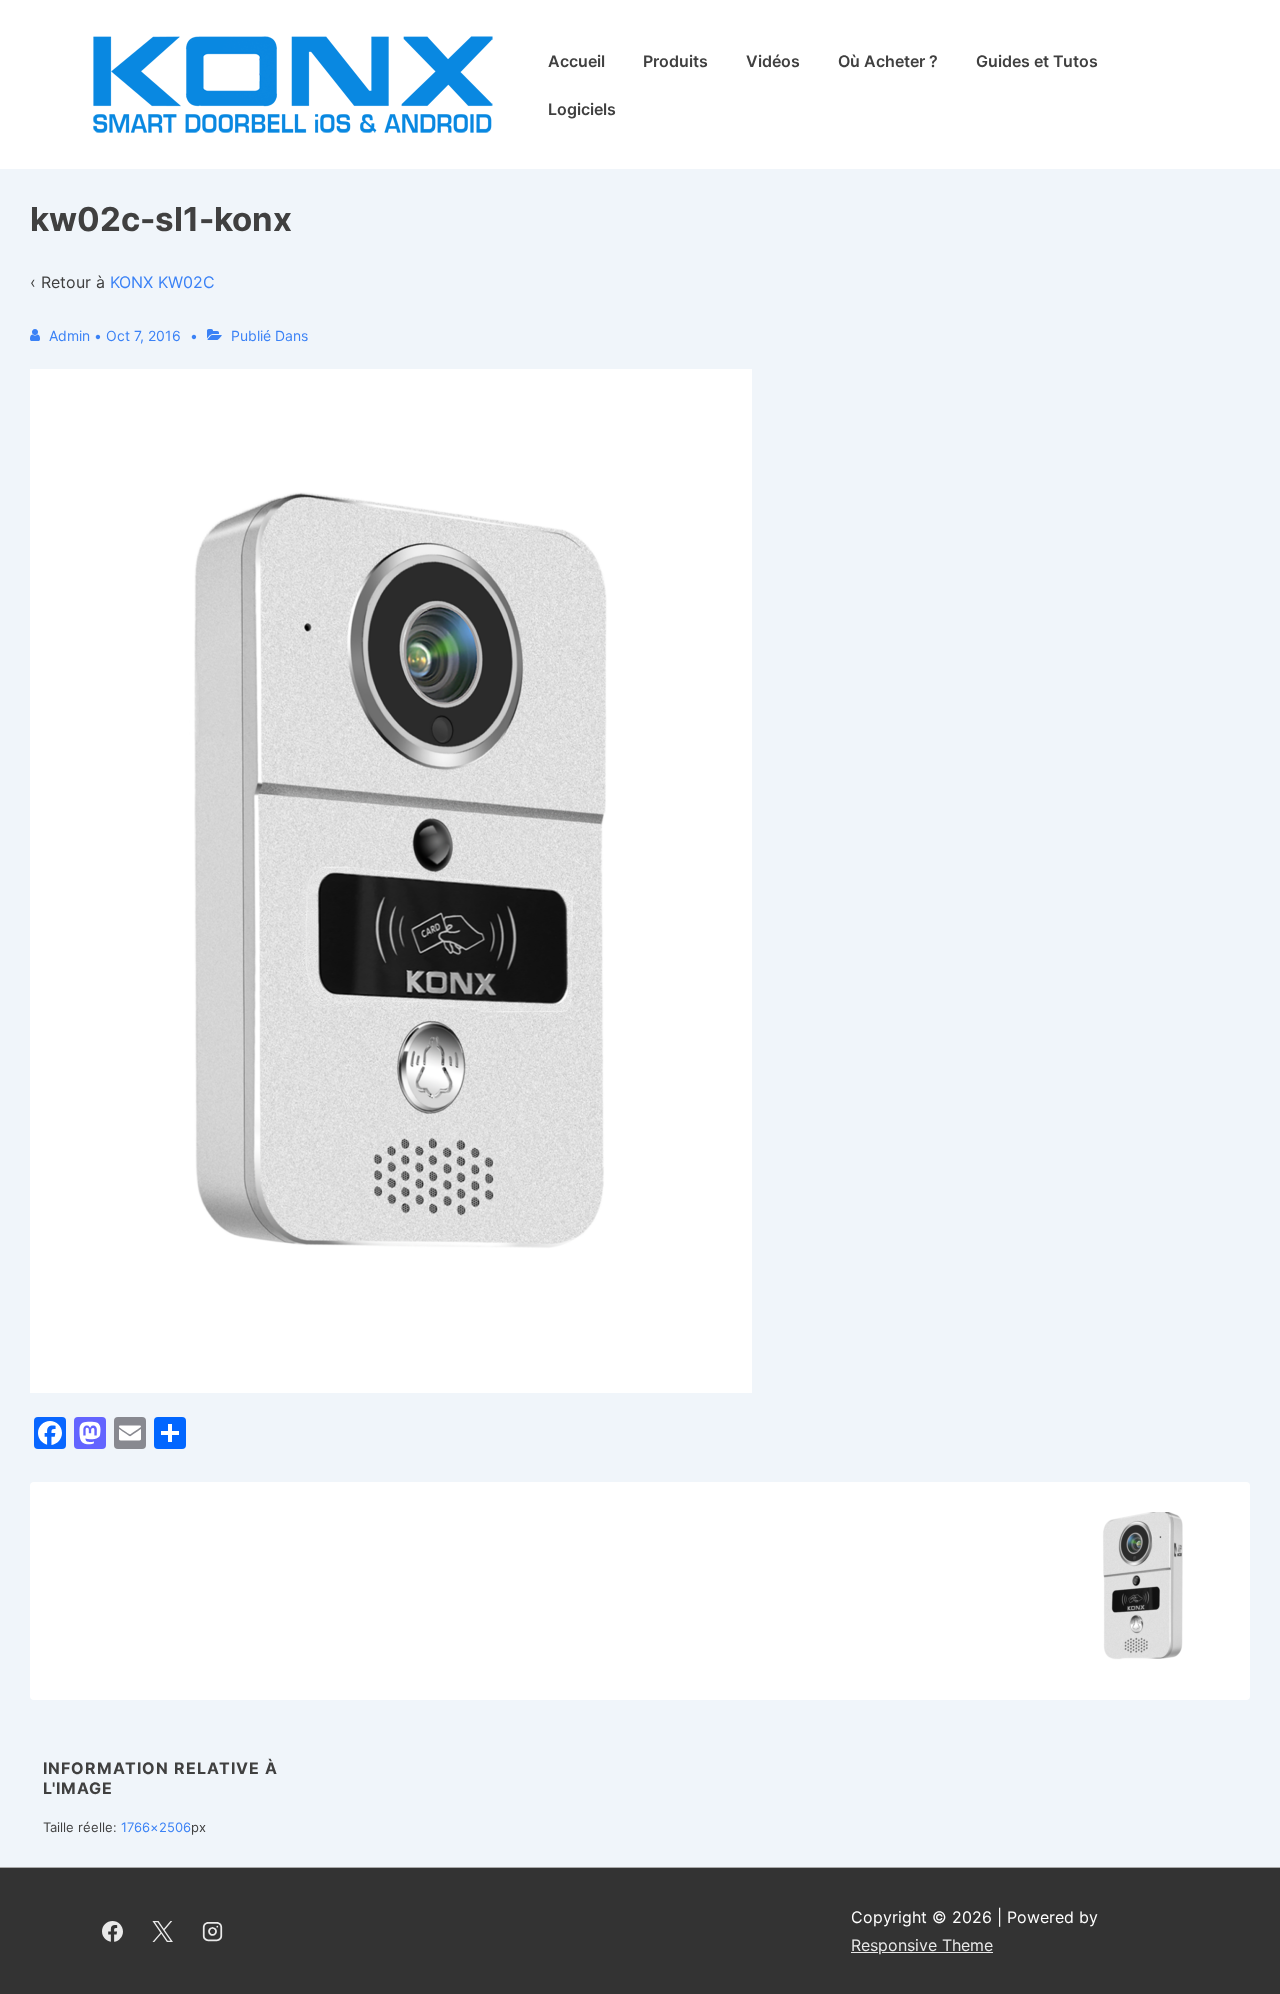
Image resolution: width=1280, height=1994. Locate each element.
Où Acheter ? (888, 61)
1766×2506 (156, 1827)
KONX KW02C (162, 282)
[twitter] (163, 1931)
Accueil (576, 61)
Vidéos (773, 61)
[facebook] (113, 1931)
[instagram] (213, 1931)
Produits (675, 61)
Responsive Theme (922, 1945)
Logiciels (582, 109)
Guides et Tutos (1037, 61)
